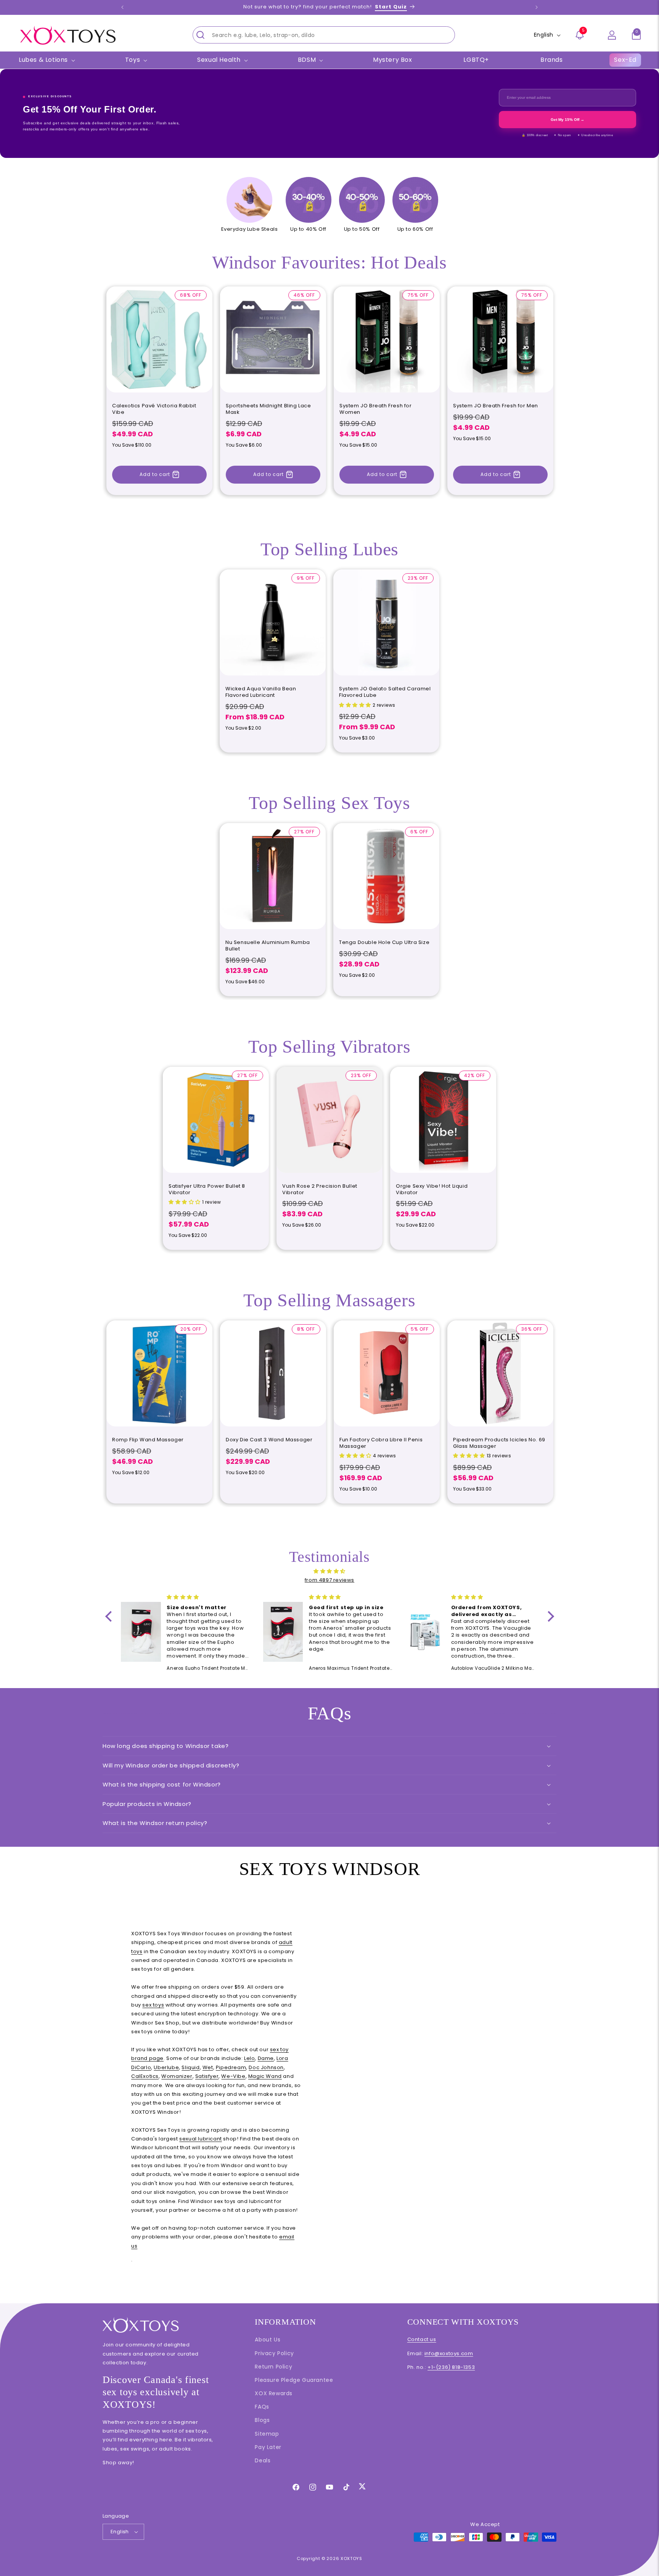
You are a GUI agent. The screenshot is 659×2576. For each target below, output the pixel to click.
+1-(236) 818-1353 (451, 2367)
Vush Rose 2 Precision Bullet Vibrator (320, 1190)
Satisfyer (207, 2076)
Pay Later (268, 2447)
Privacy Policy (274, 2353)
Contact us (422, 2339)
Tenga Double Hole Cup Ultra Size (384, 943)
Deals (263, 2460)
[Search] (201, 35)
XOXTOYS (351, 2558)
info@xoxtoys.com (449, 2353)
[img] (330, 1571)
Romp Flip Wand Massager (148, 1440)
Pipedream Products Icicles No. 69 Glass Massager (499, 1443)
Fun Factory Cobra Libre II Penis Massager (381, 1443)
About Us (268, 2340)
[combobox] (324, 35)
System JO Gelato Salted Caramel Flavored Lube (385, 692)
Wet (208, 2067)
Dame (266, 2058)
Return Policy (273, 2367)
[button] (636, 35)
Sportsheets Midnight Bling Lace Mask (268, 409)
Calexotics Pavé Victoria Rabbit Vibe (154, 409)
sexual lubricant (201, 2139)
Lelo (249, 2058)
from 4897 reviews (329, 1580)
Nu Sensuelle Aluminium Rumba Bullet (268, 946)
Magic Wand (265, 2076)
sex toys (153, 2005)
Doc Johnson (266, 2067)
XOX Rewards (274, 2393)
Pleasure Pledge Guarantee (294, 2380)
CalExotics (145, 2076)
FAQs (262, 2407)
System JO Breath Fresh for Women (376, 409)
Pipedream (231, 2067)
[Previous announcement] (122, 7)
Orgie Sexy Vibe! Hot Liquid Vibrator (432, 1190)
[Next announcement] (537, 7)
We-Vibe (233, 2076)
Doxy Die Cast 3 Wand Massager (269, 1440)
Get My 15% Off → (567, 120)
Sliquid (190, 2067)
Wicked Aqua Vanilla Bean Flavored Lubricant (261, 692)
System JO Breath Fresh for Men (496, 406)
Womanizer (177, 2076)
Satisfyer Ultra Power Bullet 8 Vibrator (207, 1190)
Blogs (262, 2420)
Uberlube (166, 2067)
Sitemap (267, 2434)
